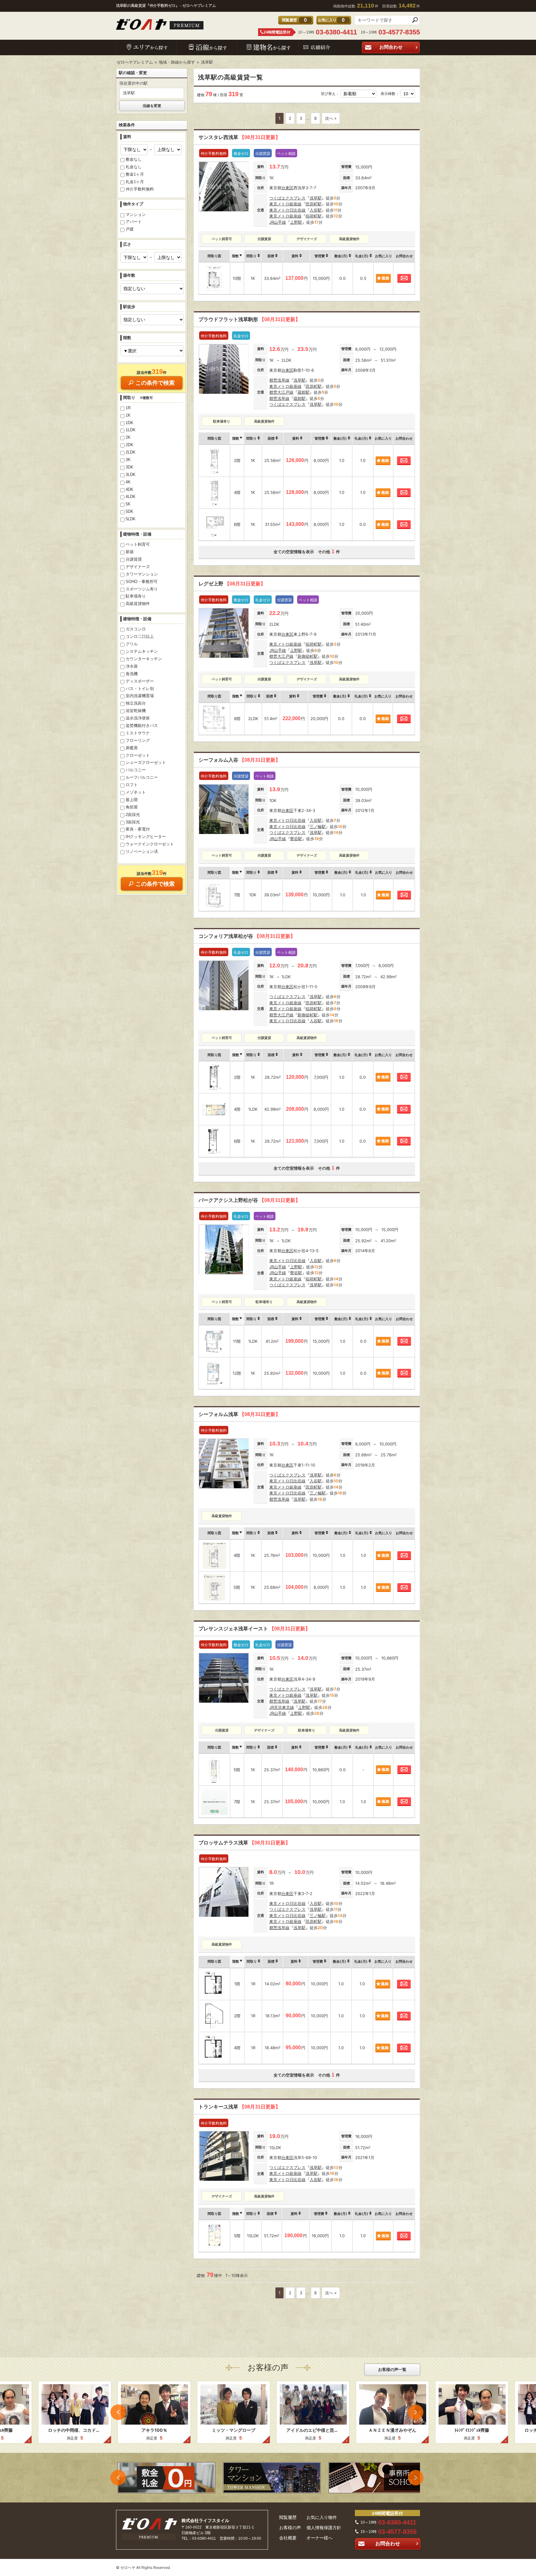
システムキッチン (142, 651)
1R (128, 408)
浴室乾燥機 (136, 711)
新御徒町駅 (308, 656)
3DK (130, 467)
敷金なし (134, 159)
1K (128, 415)
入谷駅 (316, 210)
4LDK (131, 497)
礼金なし (134, 167)
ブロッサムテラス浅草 (244, 1843)
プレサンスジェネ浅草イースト (254, 1629)
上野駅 (296, 222)
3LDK (131, 475)
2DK (130, 445)
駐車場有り (136, 596)
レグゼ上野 (232, 584)
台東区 (287, 188)
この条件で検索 (155, 383)
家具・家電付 (138, 829)
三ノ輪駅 (318, 827)
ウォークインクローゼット (150, 844)
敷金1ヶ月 (135, 174)
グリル (132, 644)
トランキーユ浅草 (239, 2107)
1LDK (131, 430)
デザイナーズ (138, 567)
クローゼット (138, 755)
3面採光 (133, 822)
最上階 (132, 800)
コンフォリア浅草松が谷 (247, 936)
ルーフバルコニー (142, 777)
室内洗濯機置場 (140, 696)
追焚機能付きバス (142, 726)
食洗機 (132, 674)
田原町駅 (314, 204)
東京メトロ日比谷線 (287, 210)
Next (416, 2412)
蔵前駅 (304, 392)
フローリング (138, 740)
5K (128, 504)
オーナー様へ (319, 2538)
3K (128, 460)
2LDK (131, 452)
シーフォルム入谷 (239, 760)
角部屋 (132, 807)
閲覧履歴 (288, 2517)
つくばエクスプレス (287, 198)
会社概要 (288, 2538)
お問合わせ (391, 47)
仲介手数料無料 (140, 189)
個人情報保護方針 (324, 2528)
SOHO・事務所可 (142, 582)
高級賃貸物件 (138, 604)
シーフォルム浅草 (239, 1414)
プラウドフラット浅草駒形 (249, 319)
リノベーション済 (142, 851)
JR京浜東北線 (282, 1707)
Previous (118, 2412)
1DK (130, 423)
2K (128, 437)
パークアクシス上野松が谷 (249, 1200)
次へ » (331, 118)
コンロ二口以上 (140, 636)
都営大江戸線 (281, 392)
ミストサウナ (138, 733)
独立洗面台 (136, 703)
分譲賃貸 (134, 559)
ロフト (132, 785)
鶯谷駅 (296, 839)
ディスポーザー (140, 681)
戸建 (130, 229)
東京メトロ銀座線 (285, 204)
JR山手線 (278, 222)
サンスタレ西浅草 (239, 137)
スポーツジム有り (142, 589)
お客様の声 (290, 2528)
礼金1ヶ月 (135, 182)
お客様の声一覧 (392, 2370)
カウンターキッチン (144, 659)
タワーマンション (142, 574)
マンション (136, 215)
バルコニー (136, 770)
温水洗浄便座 (138, 718)
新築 (130, 552)
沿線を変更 (152, 106)
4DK (130, 489)
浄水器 (132, 666)
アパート (134, 222)
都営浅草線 (279, 380)
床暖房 (132, 748)
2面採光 (133, 815)
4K (128, 482)
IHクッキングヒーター (146, 837)
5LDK (131, 519)
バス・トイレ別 (140, 689)
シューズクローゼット (146, 762)
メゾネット (136, 792)
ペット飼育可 (138, 544)
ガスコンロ (136, 629)
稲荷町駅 (314, 216)
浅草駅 (316, 198)
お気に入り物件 (322, 2517)
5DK (130, 511)
